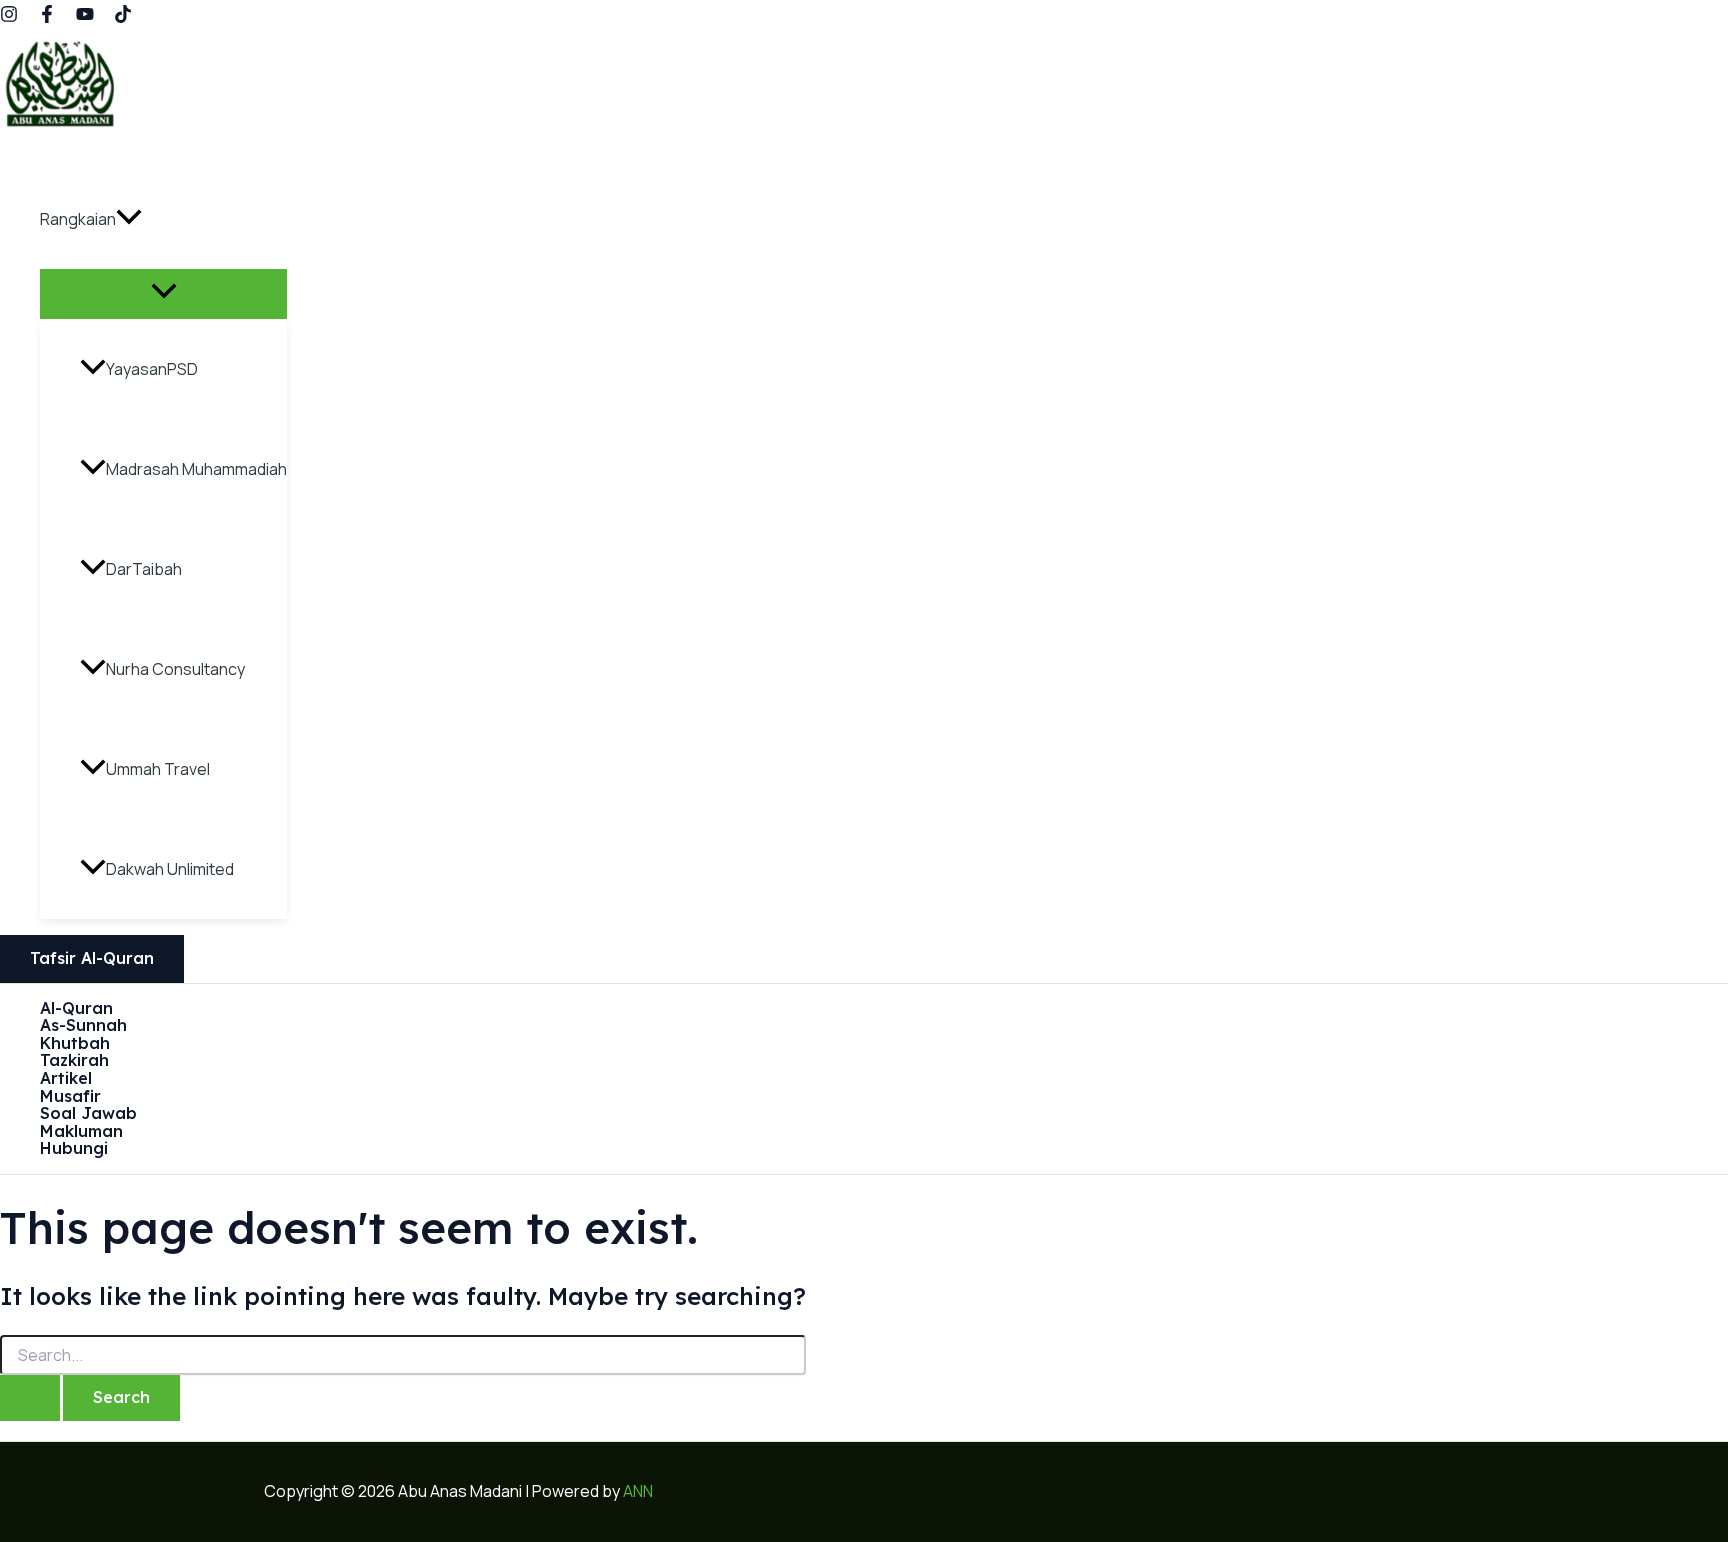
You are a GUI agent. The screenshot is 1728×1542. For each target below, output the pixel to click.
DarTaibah (144, 569)
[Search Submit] (30, 1398)
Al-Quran (76, 1009)
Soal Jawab (88, 1114)
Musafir (70, 1097)
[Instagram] (9, 17)
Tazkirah (74, 1061)
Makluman (81, 1132)
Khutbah (75, 1044)
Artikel (66, 1079)
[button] (129, 219)
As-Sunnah (83, 1026)
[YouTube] (85, 17)
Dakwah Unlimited (170, 869)
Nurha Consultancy (175, 669)
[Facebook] (47, 17)
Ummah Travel (158, 769)
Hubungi (74, 1149)
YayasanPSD (152, 369)
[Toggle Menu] (163, 293)
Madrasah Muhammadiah (196, 469)
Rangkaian (78, 219)
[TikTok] (123, 17)
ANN (638, 1491)
